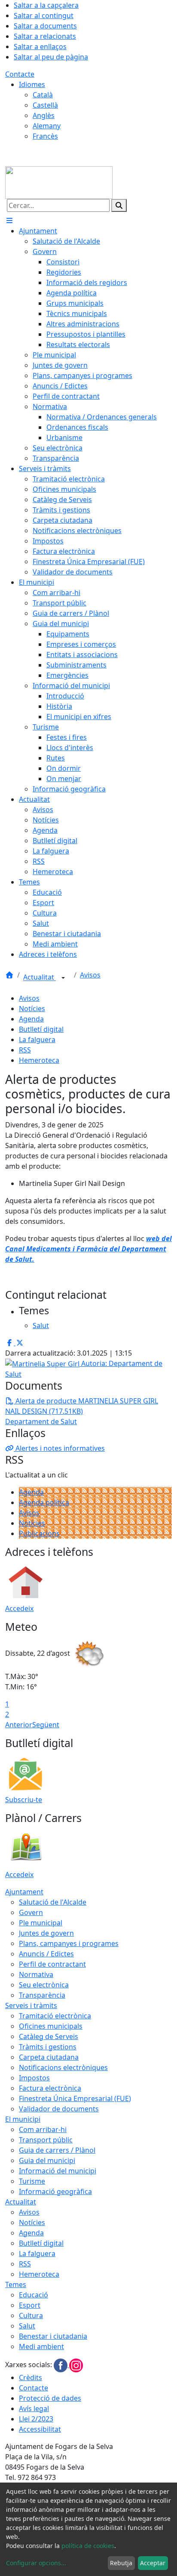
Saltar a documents (45, 26)
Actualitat (40, 978)
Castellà (45, 105)
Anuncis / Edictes (46, 1954)
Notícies (32, 1009)
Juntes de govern (46, 1933)
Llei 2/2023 (36, 2419)
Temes (16, 2284)
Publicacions (39, 1533)
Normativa (36, 1974)
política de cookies (88, 2546)
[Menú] (9, 220)
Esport (30, 2305)
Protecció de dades (50, 2398)
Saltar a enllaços (40, 47)
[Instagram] (76, 2365)
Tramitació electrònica (55, 2016)
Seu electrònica (44, 1985)
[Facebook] (61, 2365)
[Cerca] (119, 205)
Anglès (44, 115)
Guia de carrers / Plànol (57, 2150)
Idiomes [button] (32, 84)
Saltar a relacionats (45, 36)
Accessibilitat (40, 2429)
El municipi (23, 2119)
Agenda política (44, 1502)
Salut (27, 2326)
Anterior (19, 1725)
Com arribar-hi (43, 2129)
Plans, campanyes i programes (69, 1943)
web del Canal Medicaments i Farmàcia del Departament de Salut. (88, 1249)
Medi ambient (41, 2346)
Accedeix (19, 1608)
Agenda (31, 1019)
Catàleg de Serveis (49, 2036)
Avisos (90, 975)
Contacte (20, 74)
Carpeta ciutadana (49, 2057)
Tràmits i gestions (48, 2047)
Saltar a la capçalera (46, 5)
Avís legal (34, 2408)
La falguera (37, 1040)
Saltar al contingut (44, 16)
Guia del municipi (47, 2160)
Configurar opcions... (36, 2563)
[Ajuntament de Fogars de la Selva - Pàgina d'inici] (59, 182)
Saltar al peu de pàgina (51, 57)
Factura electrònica (50, 2088)
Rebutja (121, 2563)
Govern (31, 1912)
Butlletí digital (41, 1029)
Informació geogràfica (55, 2191)
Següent (46, 1725)
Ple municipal (41, 1923)
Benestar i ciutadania (53, 2336)
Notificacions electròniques (63, 2067)
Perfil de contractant (52, 1964)
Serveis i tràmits (31, 2005)
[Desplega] (63, 978)
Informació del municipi (58, 2171)
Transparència (42, 1995)
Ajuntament (24, 1892)
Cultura (31, 2315)
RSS (25, 1050)
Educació (34, 2295)
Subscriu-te (24, 1800)
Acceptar (153, 2563)
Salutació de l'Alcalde (53, 1902)
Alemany (47, 126)
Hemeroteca (39, 1060)
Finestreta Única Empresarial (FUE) (75, 2098)
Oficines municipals (51, 2026)
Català (43, 95)
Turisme (32, 2181)
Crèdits (31, 2377)
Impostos (34, 2078)
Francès (45, 136)
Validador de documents (59, 2109)
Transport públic (46, 2140)
